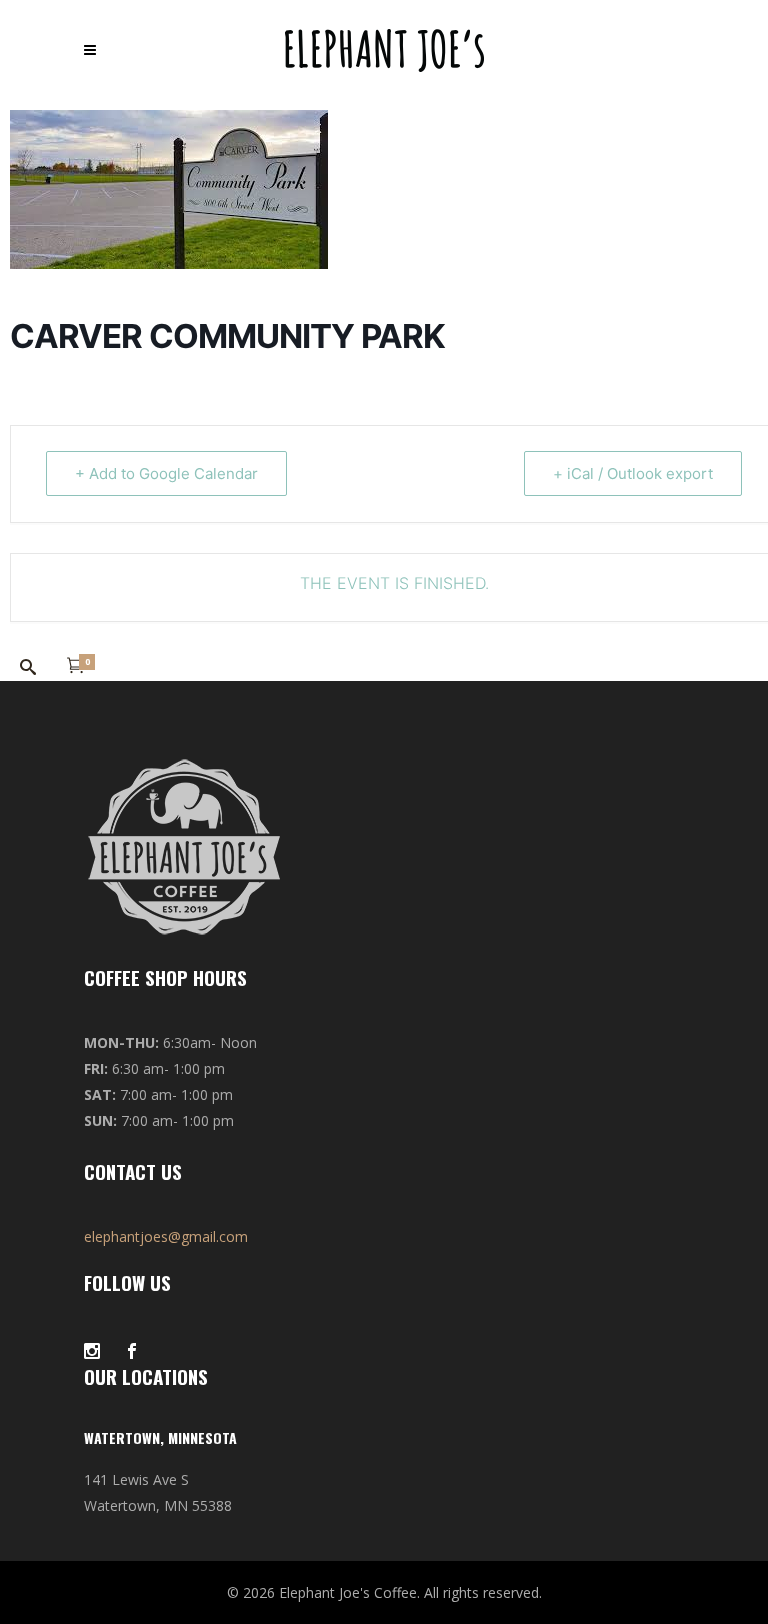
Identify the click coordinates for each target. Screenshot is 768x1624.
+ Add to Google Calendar (166, 473)
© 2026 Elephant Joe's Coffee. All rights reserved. (384, 1592)
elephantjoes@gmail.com (166, 1236)
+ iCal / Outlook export (633, 473)
